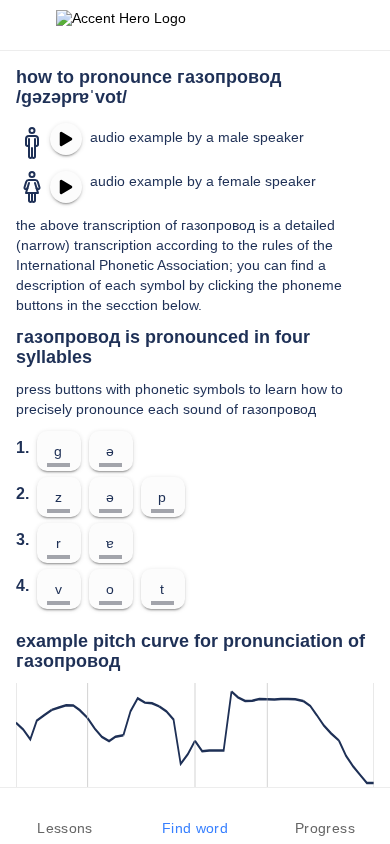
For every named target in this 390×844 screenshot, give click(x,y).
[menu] (28, 25)
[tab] (65, 816)
